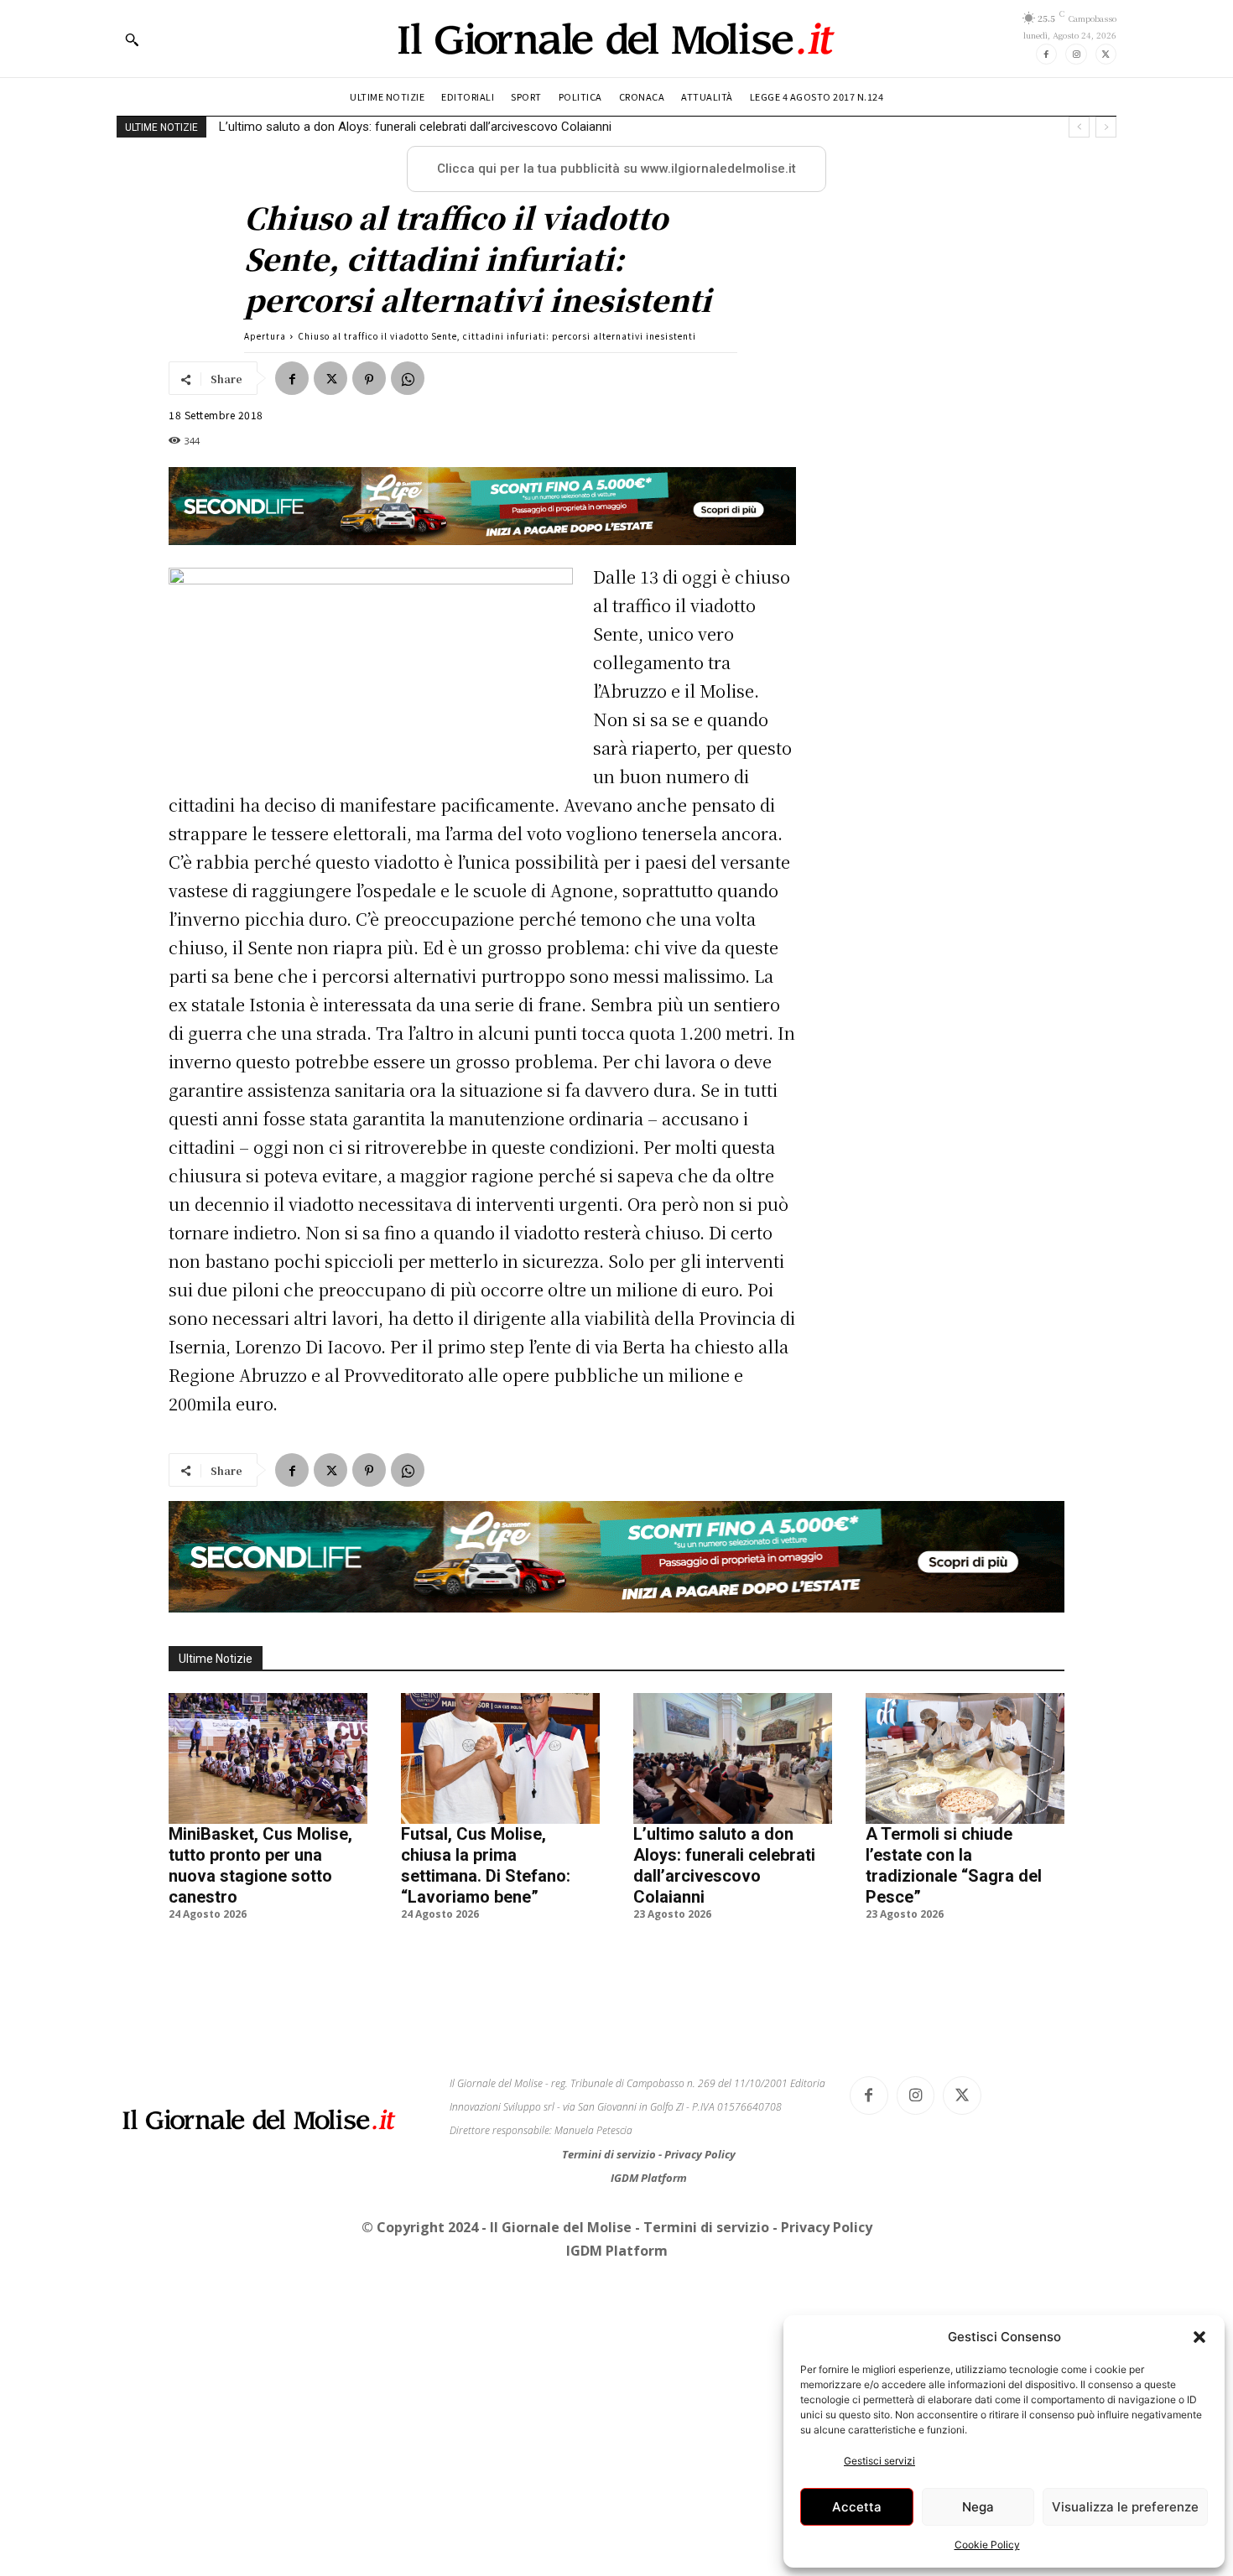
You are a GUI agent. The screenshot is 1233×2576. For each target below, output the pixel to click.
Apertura (265, 336)
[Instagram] (1076, 54)
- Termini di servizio (704, 2227)
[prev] (1079, 127)
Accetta (857, 2507)
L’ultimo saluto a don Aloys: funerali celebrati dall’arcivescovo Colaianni (724, 1865)
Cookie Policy (987, 2545)
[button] (1199, 2337)
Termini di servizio (610, 2154)
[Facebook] (1046, 54)
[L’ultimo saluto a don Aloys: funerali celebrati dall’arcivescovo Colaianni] (733, 1758)
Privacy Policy (700, 2154)
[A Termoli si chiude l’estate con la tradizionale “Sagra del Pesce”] (965, 1758)
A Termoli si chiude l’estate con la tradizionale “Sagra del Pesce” (395, 127)
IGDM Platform (649, 2178)
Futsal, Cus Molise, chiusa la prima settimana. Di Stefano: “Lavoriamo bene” (486, 1865)
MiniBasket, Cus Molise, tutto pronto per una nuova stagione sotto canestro (260, 1865)
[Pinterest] (369, 378)
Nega (978, 2507)
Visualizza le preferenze (1125, 2507)
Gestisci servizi (879, 2461)
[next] (1106, 127)
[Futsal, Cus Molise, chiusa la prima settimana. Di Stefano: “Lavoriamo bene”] (500, 1758)
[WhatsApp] (408, 378)
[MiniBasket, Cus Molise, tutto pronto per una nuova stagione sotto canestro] (268, 1758)
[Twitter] (1106, 54)
